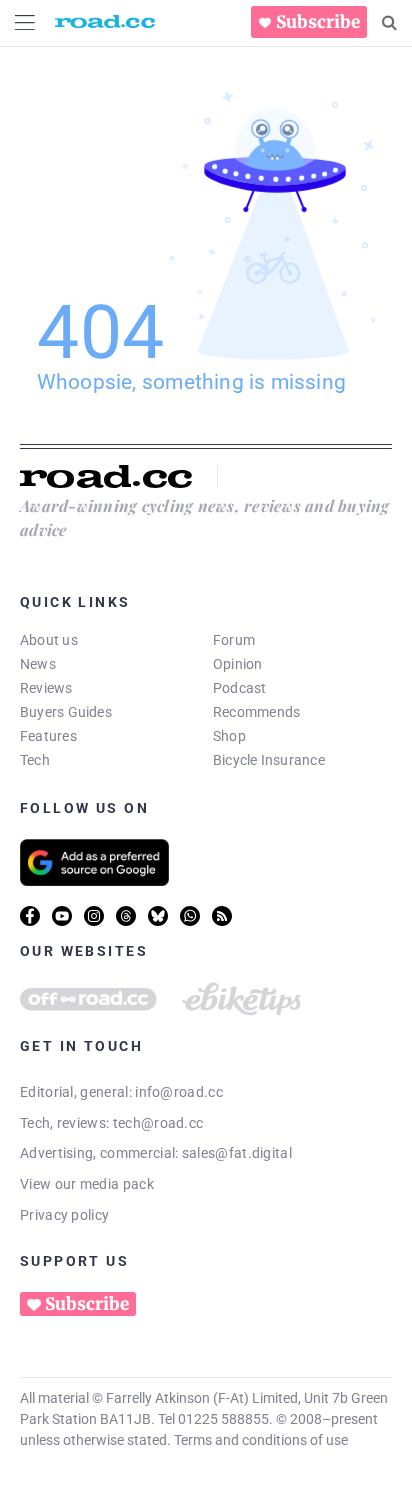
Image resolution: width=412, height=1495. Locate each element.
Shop (229, 736)
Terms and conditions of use (261, 1440)
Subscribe (318, 22)
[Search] (389, 23)
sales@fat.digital (237, 1153)
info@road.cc (179, 1092)
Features (48, 736)
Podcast (240, 688)
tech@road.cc (158, 1123)
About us (49, 640)
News (38, 664)
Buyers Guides (66, 712)
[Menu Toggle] (25, 22)
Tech (35, 760)
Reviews (46, 688)
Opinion (238, 664)
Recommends (256, 712)
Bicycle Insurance (269, 760)
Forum (234, 640)
